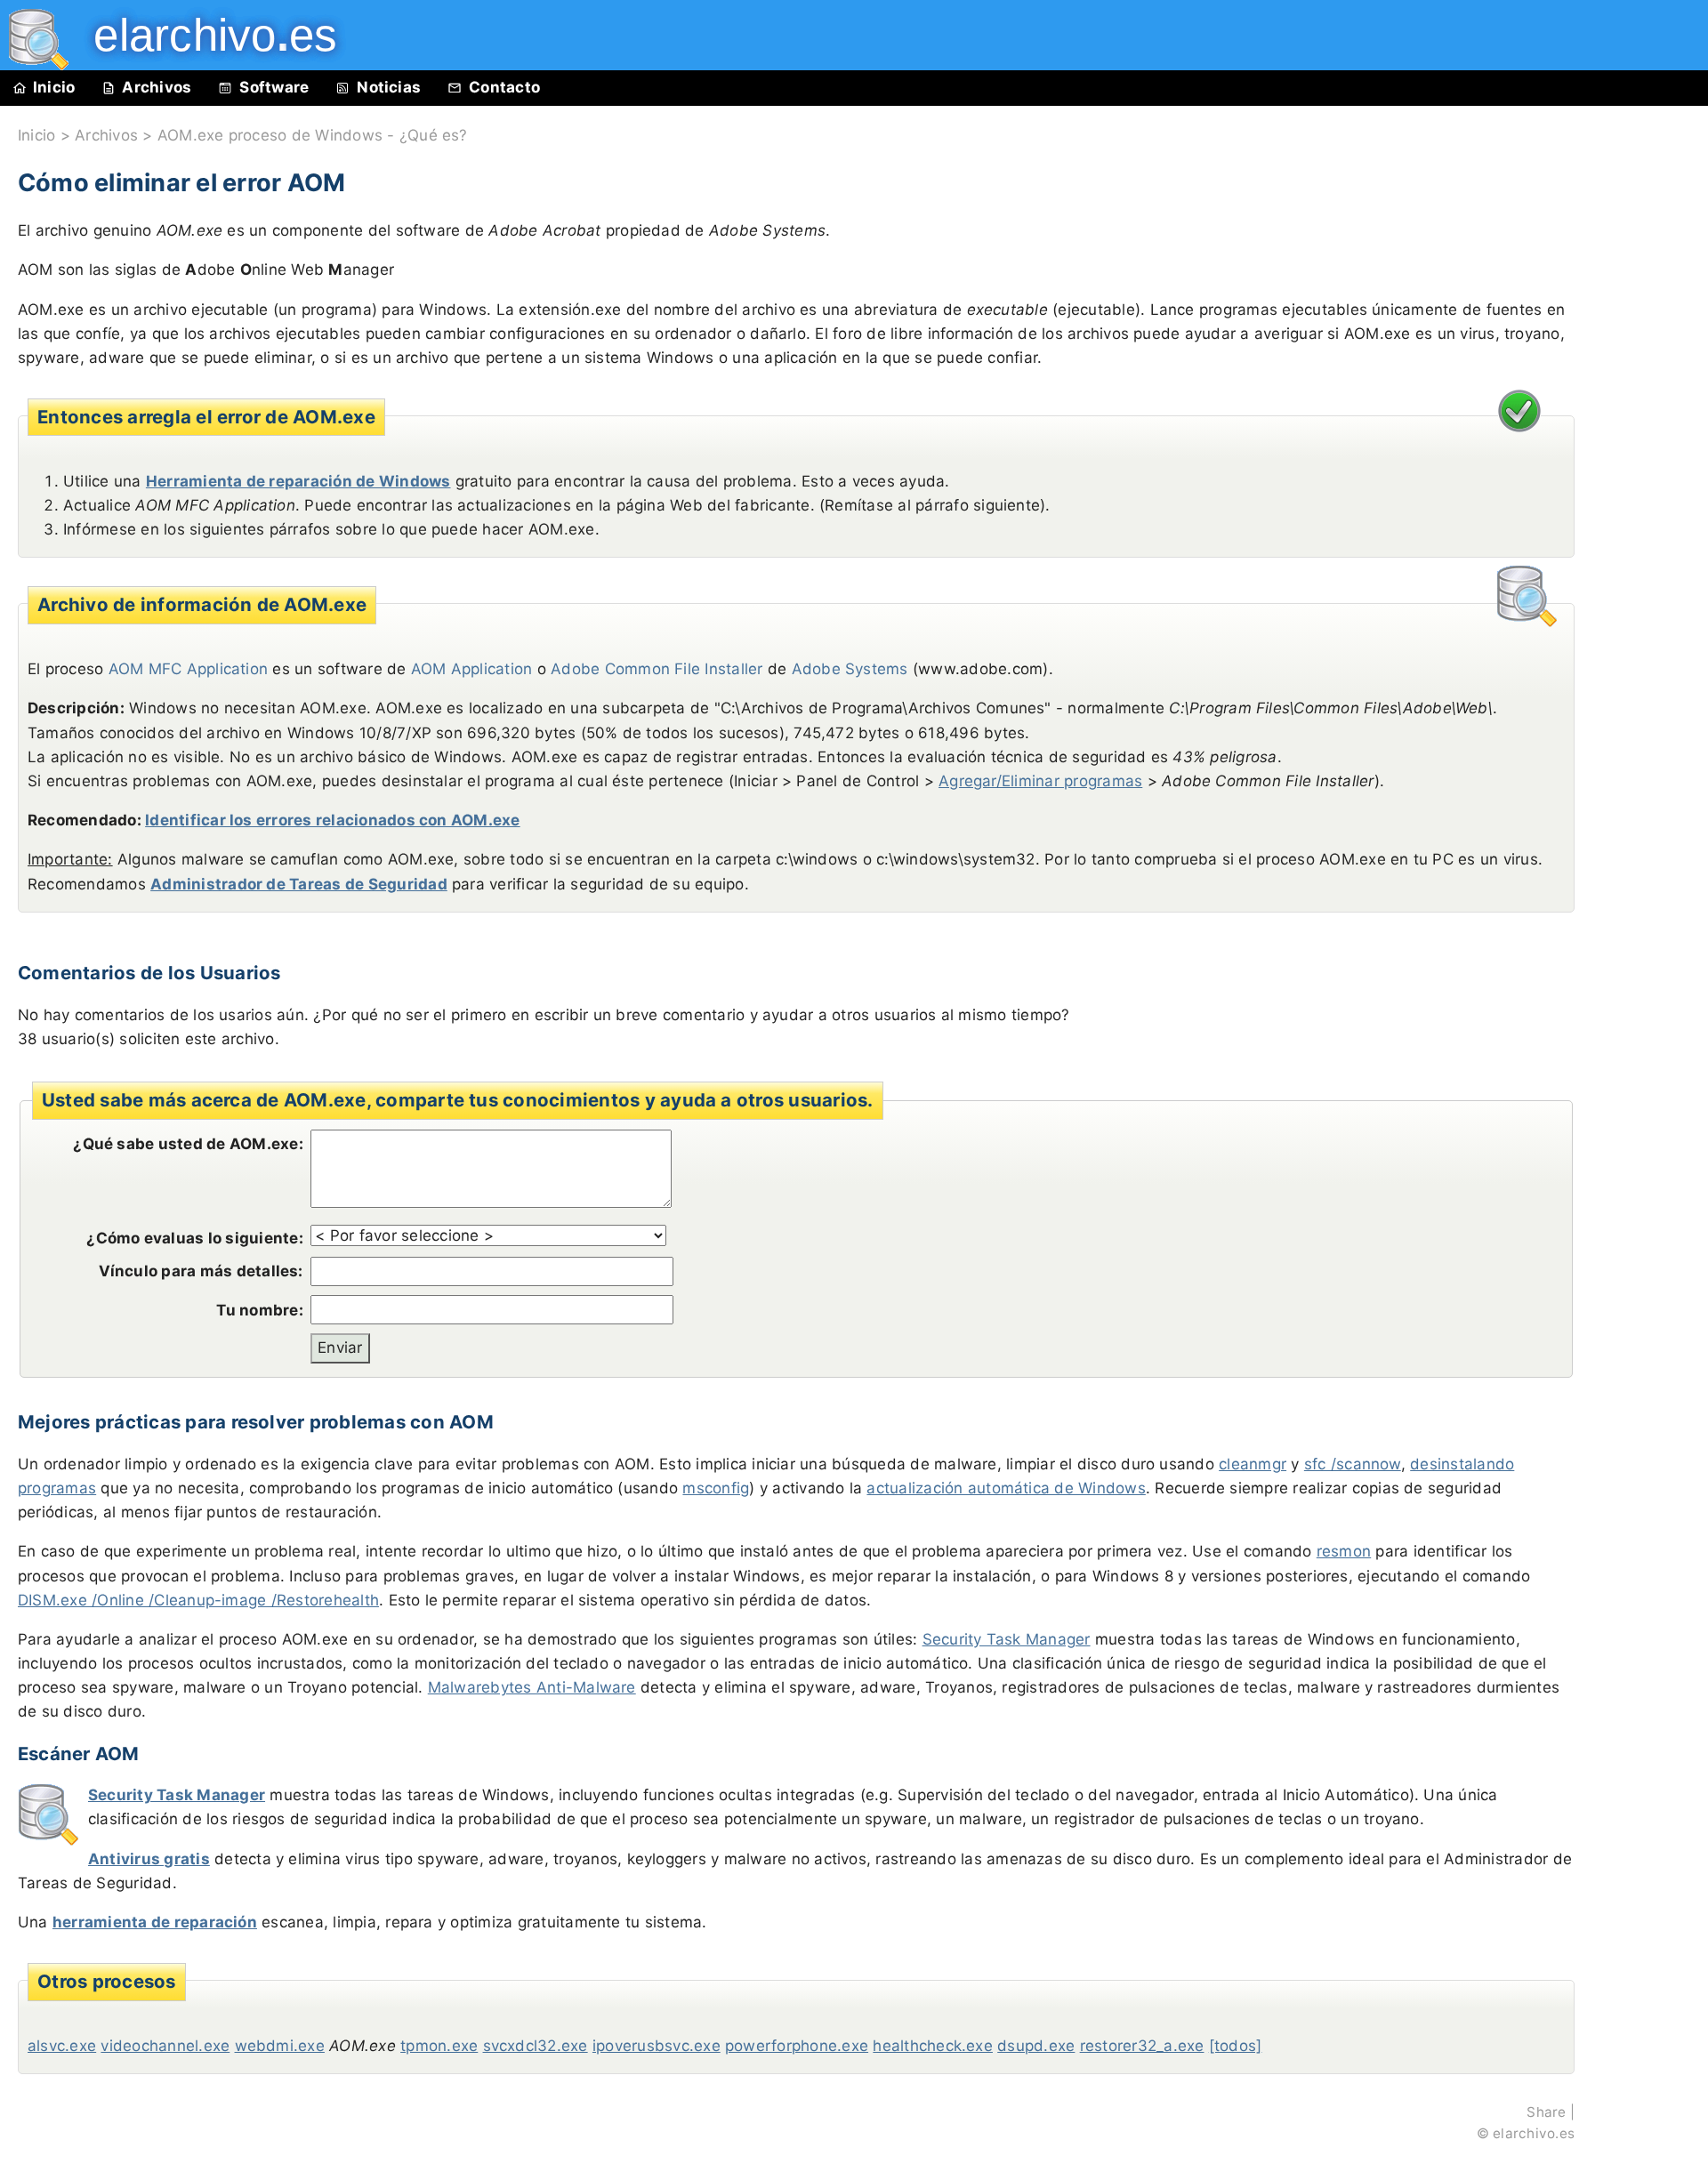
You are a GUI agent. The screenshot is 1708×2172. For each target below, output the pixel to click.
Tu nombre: (259, 1310)
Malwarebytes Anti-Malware (532, 1687)
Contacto (504, 87)
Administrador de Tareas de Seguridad (299, 884)
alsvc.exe (62, 2046)
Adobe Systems (850, 669)
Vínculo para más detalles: (201, 1271)
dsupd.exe (1036, 2046)
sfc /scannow (1353, 1464)
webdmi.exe (280, 2046)
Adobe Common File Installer (657, 669)
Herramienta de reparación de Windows (298, 481)
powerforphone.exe (797, 2046)
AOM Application (472, 669)
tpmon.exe (439, 2046)
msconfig (716, 1488)
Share (1546, 2112)
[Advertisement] (1646, 509)
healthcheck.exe (933, 2046)
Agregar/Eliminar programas (1040, 781)
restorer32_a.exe (1142, 2046)
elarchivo (203, 35)
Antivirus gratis (149, 1859)
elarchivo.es (1534, 2133)
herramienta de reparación (155, 1922)
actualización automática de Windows (1006, 1488)
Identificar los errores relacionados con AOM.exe (333, 820)
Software (274, 87)
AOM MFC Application (189, 669)
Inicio (54, 87)
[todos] (1236, 2046)
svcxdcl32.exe (536, 2046)
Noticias (389, 87)
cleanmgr (1253, 1464)
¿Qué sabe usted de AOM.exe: (188, 1144)
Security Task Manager (1007, 1639)
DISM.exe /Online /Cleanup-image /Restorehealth (198, 1600)
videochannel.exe (165, 2046)
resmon (1344, 1551)
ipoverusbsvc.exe (657, 2046)
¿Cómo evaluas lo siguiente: (194, 1238)
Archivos (157, 87)
